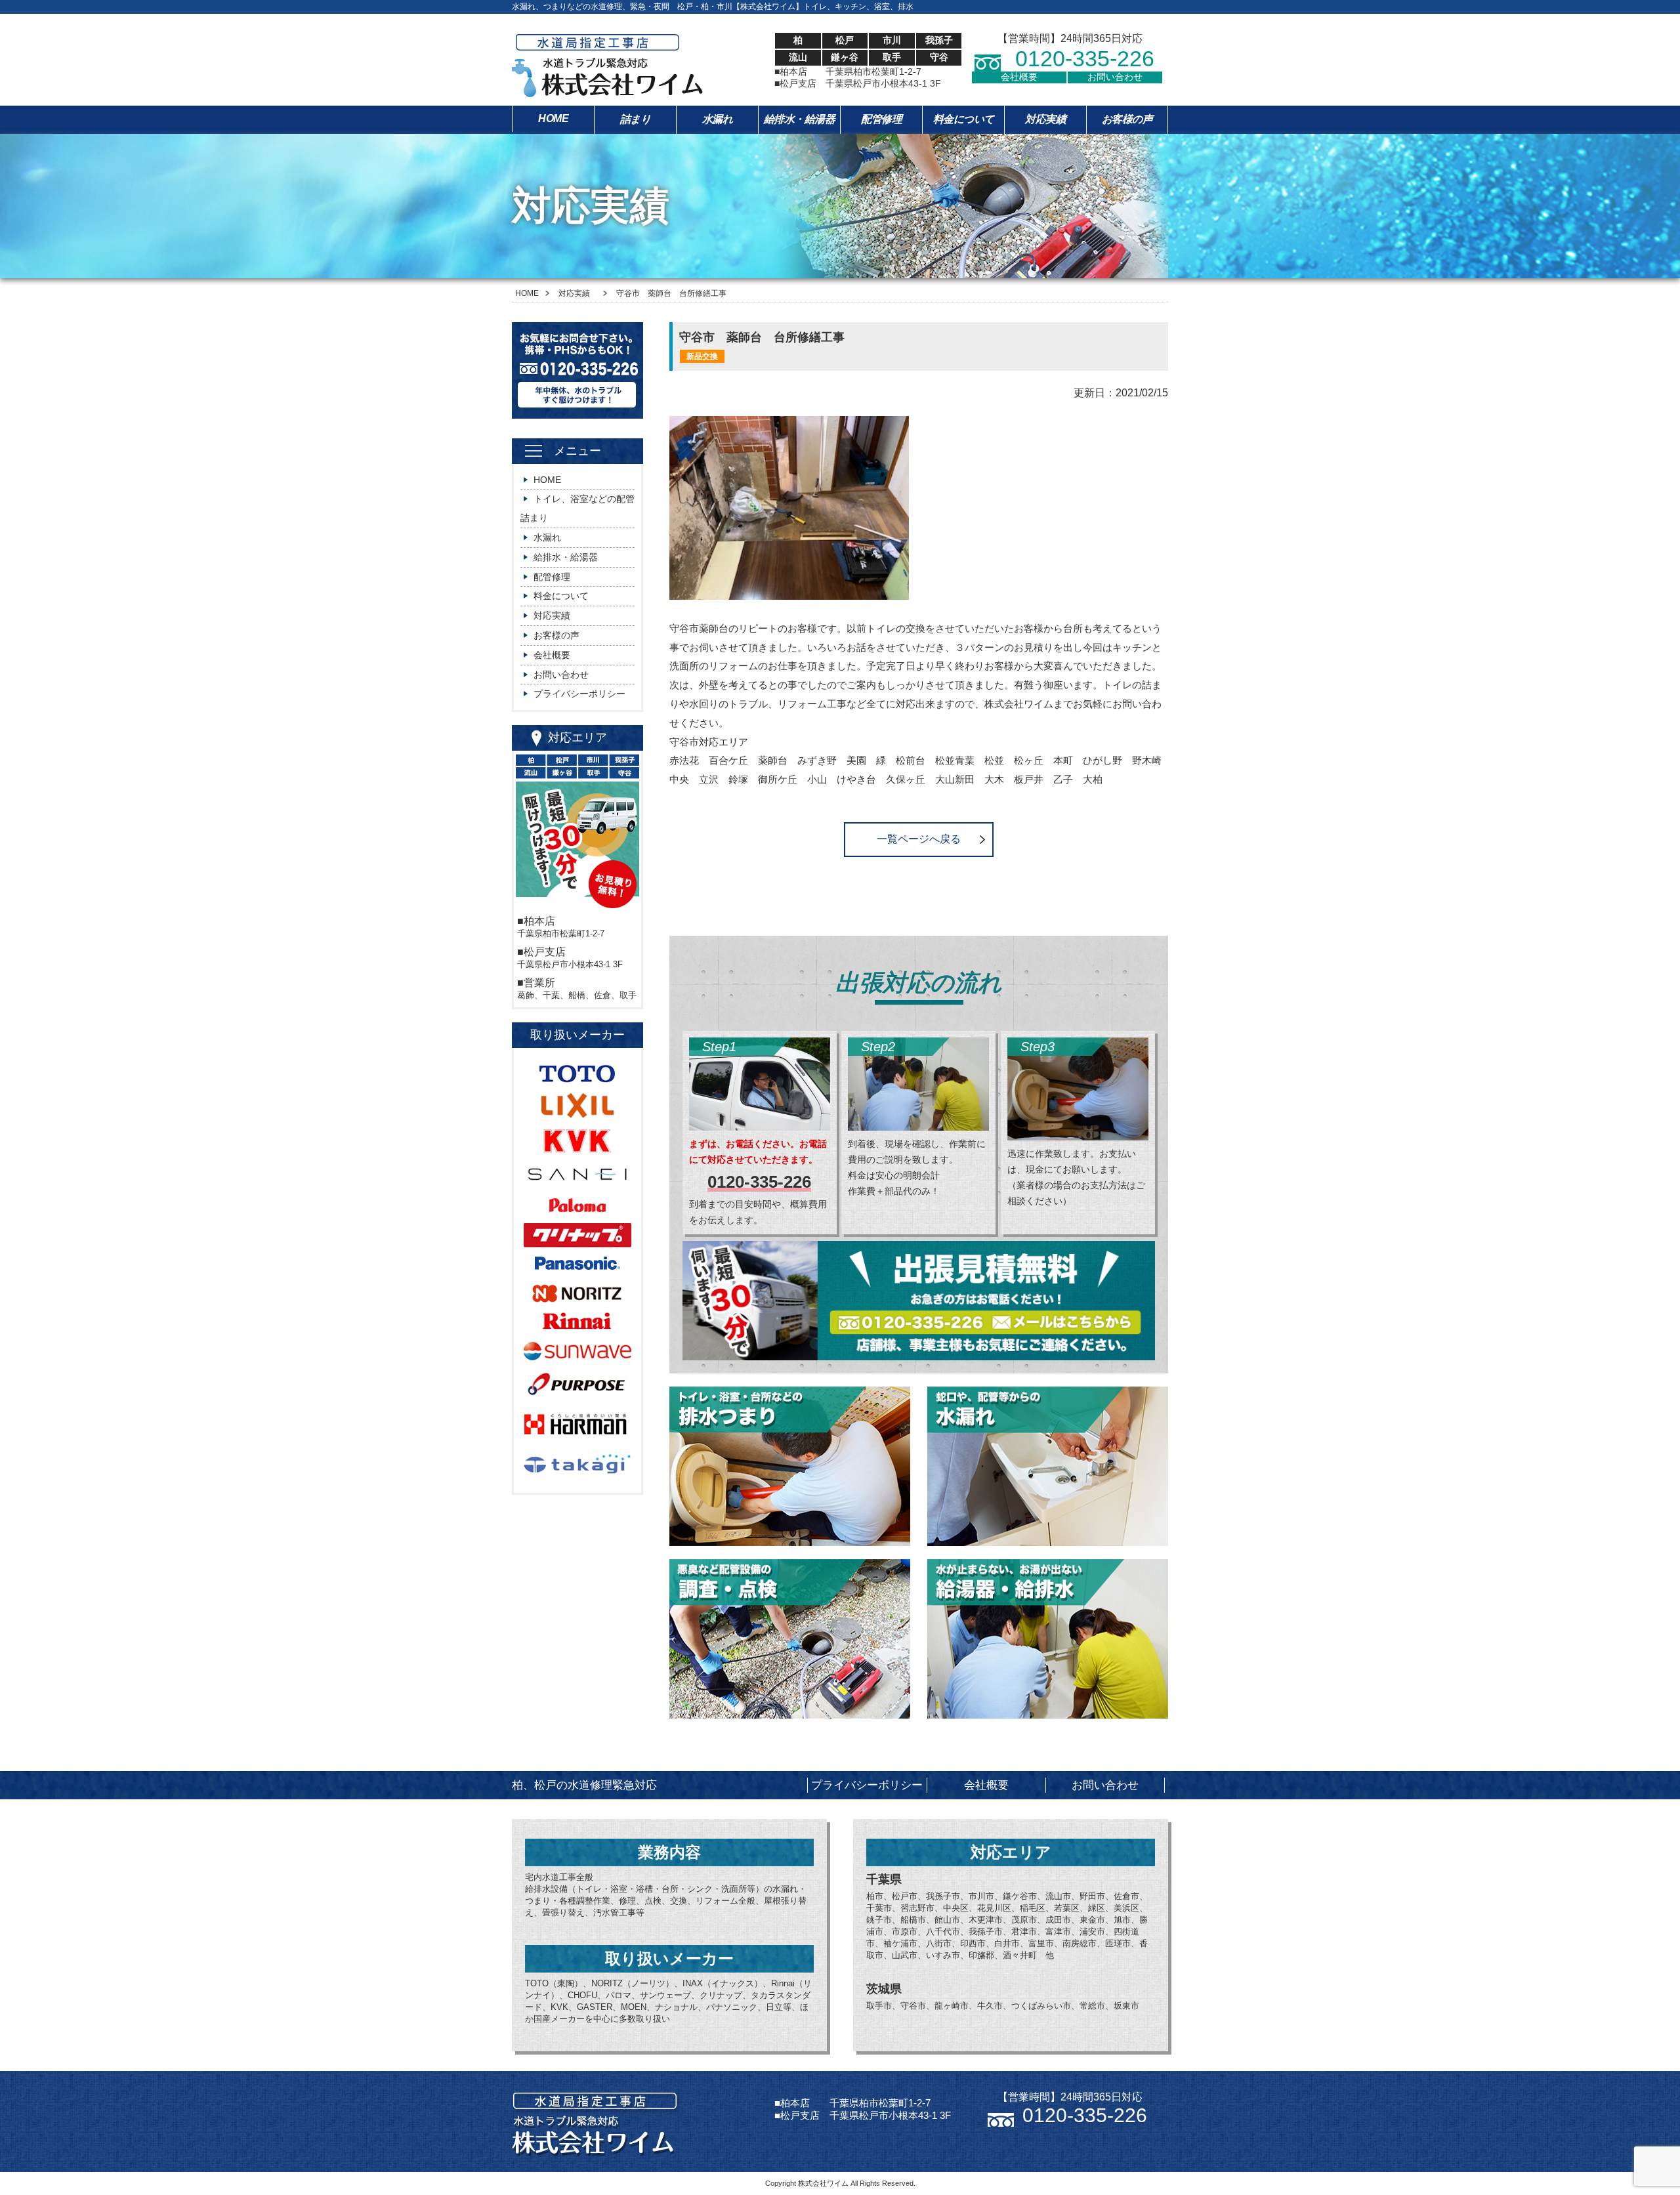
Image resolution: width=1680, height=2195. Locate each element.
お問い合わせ (1115, 77)
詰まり (636, 119)
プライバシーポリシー (579, 694)
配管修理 (881, 119)
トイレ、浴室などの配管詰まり (577, 508)
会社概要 (1019, 77)
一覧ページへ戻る (919, 839)
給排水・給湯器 (800, 119)
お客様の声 (1127, 119)
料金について (964, 119)
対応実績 (1045, 119)
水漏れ (718, 119)
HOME (553, 118)
